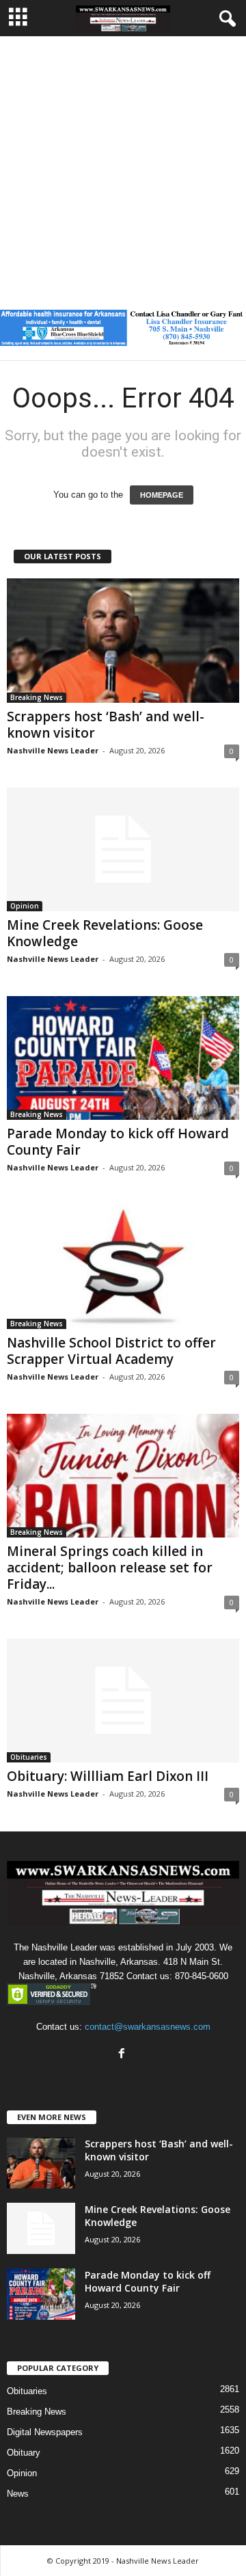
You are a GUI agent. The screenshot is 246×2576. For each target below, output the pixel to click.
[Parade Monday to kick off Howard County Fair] (123, 1058)
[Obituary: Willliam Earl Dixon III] (123, 1701)
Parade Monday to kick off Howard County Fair (118, 1142)
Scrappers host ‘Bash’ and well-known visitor (106, 725)
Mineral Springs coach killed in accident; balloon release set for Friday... (110, 1568)
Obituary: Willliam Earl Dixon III (108, 1776)
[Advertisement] (123, 166)
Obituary (24, 2453)
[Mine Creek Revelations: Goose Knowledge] (123, 849)
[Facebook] (123, 2055)
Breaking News (37, 697)
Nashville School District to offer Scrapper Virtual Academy (111, 1351)
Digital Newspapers (45, 2432)
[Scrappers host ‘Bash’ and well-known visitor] (123, 640)
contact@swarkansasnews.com (148, 2027)
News (18, 2494)
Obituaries (29, 1757)
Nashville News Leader (53, 750)
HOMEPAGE (162, 495)
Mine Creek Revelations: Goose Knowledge (105, 933)
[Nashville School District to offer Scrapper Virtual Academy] (123, 1266)
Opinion (25, 906)
